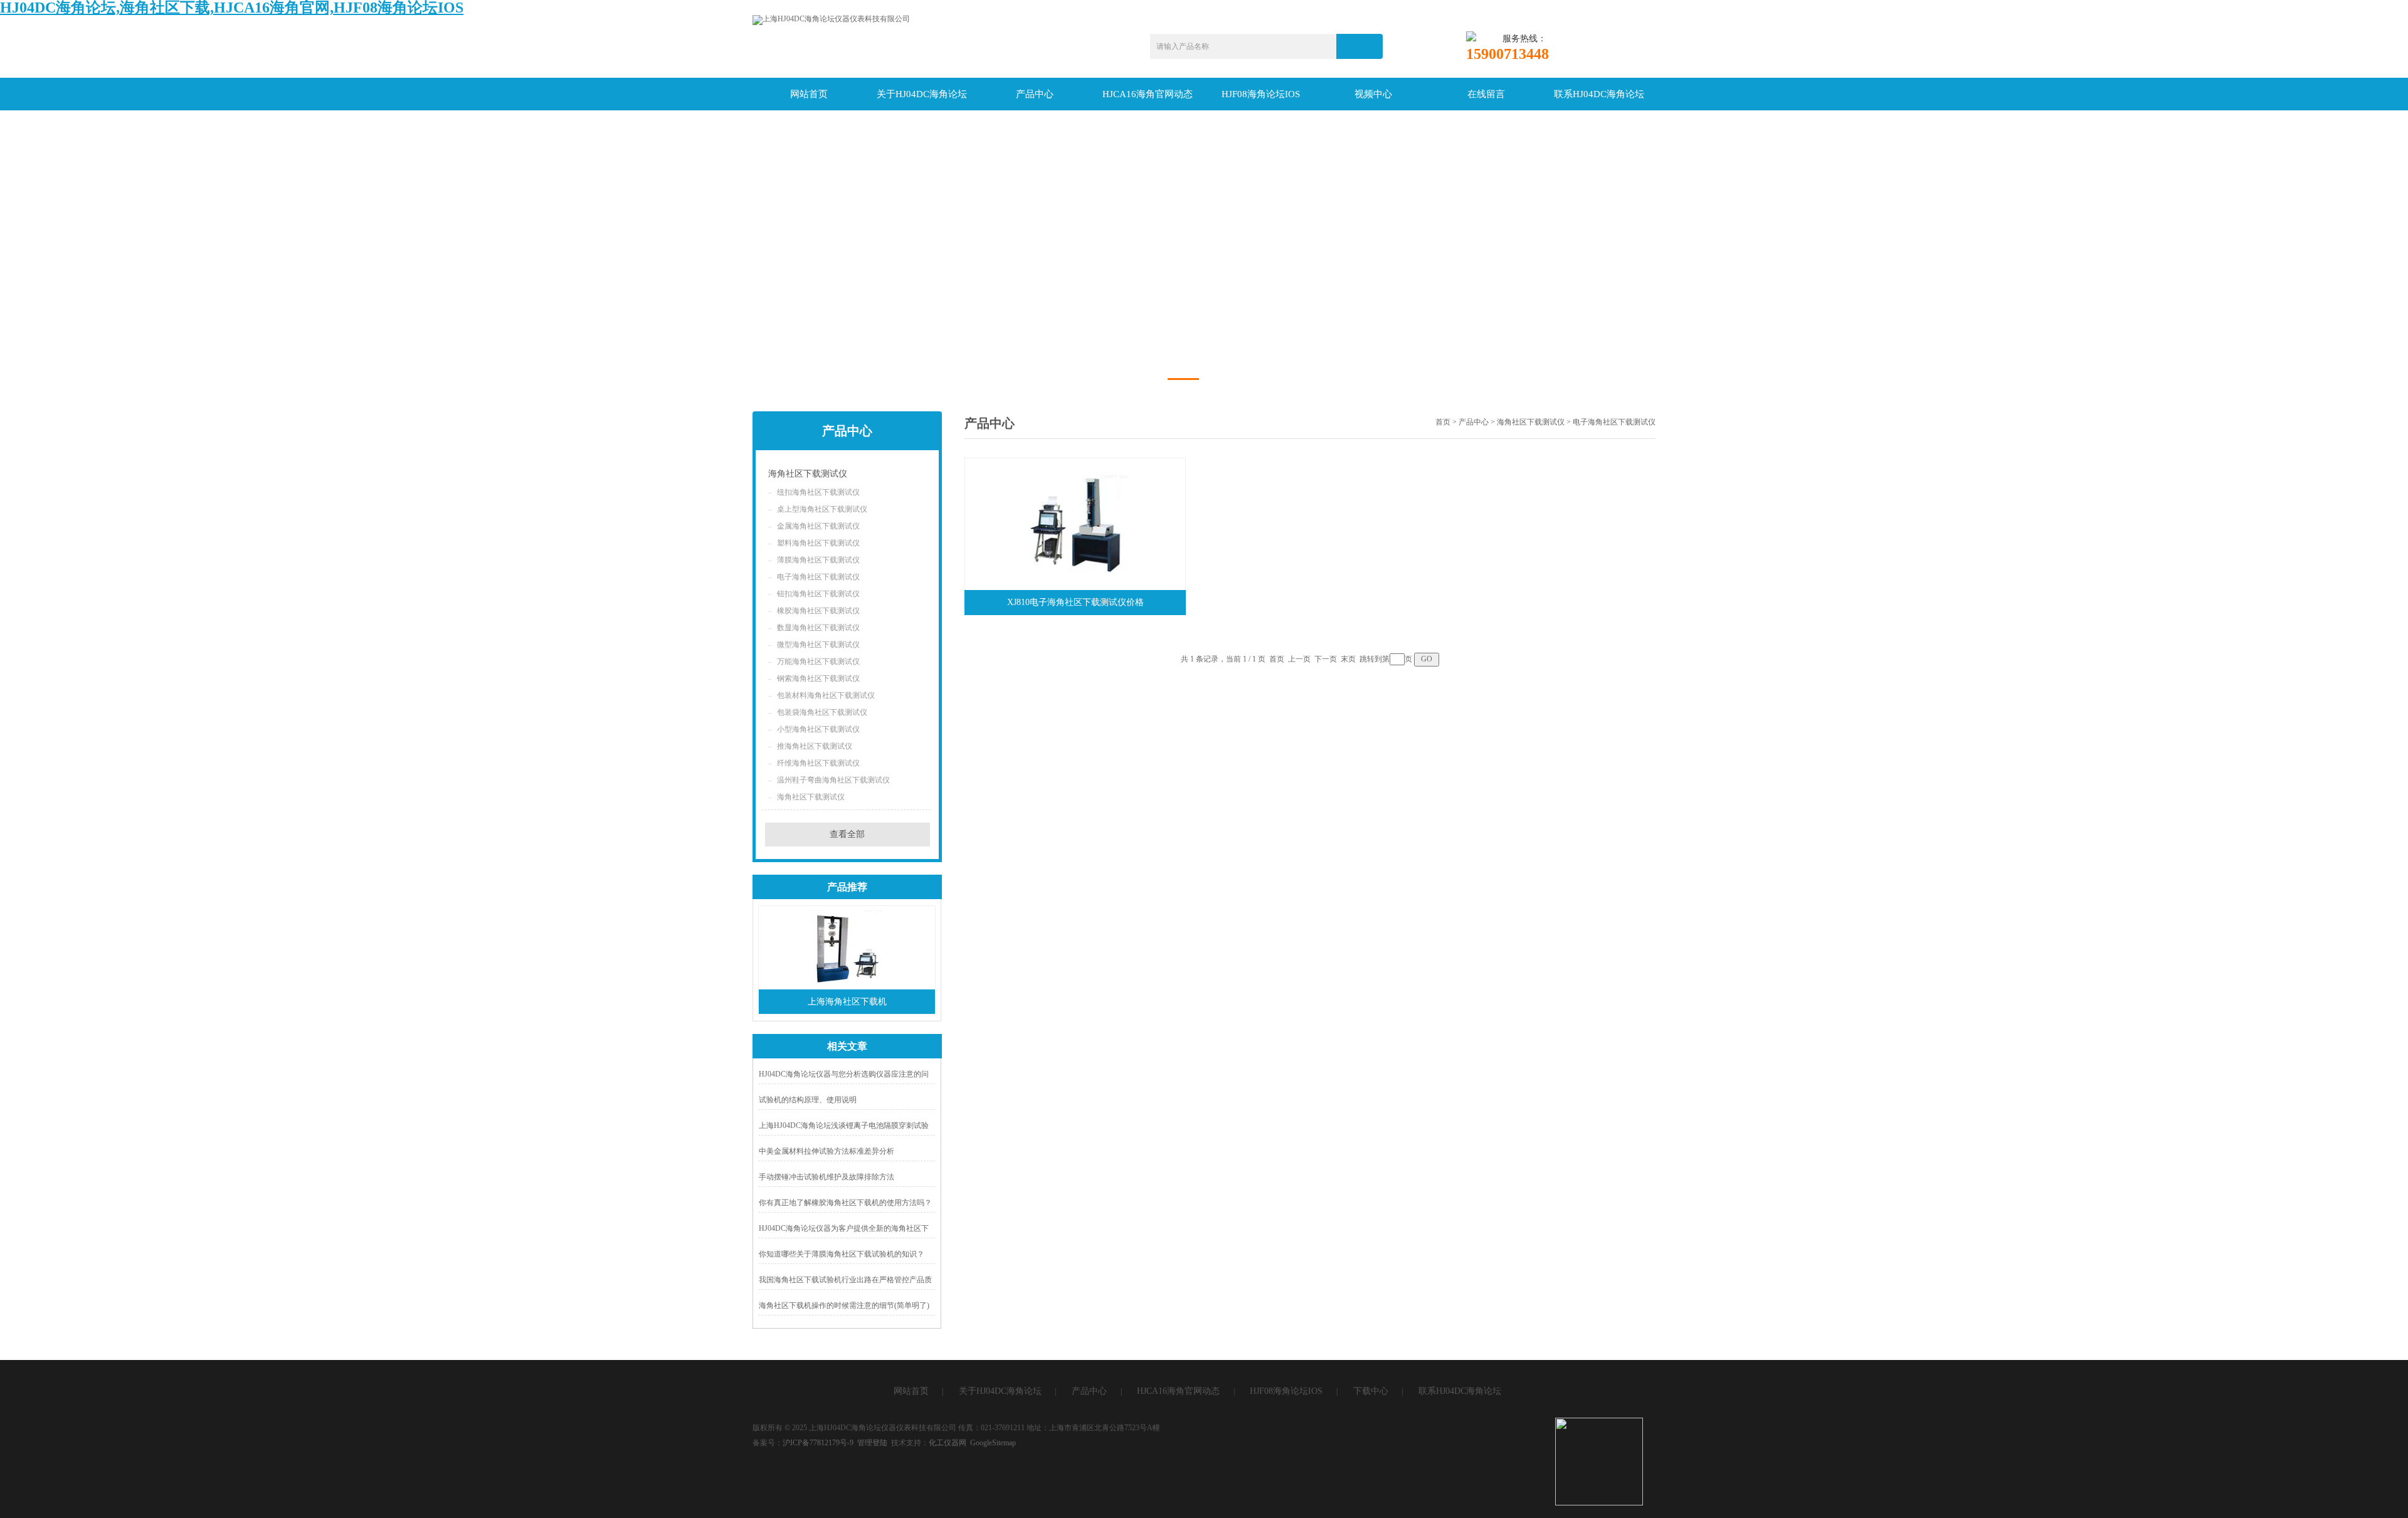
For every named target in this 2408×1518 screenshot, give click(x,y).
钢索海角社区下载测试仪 (818, 678)
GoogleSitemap (993, 1443)
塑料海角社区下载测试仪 (818, 543)
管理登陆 (872, 1443)
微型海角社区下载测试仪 (818, 645)
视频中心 (1373, 94)
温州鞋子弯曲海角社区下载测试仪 (833, 780)
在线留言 (1486, 94)
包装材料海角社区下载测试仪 (826, 695)
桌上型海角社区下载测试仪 (822, 509)
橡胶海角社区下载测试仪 (818, 611)
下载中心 (1371, 1391)
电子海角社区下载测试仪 (818, 577)
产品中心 (1035, 94)
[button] (1183, 379)
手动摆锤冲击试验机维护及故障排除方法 (826, 1177)
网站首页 (809, 94)
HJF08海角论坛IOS (1261, 94)
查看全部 (847, 834)
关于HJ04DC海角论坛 (922, 94)
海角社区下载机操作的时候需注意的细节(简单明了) (844, 1305)
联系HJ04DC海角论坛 (1599, 94)
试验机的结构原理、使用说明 (808, 1100)
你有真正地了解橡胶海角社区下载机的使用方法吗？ (845, 1203)
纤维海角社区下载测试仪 (818, 763)
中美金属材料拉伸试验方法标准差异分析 (826, 1151)
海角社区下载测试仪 (808, 474)
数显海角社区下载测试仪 (818, 628)
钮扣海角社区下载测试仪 (818, 594)
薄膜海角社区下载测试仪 (818, 560)
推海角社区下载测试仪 (815, 746)
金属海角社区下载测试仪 (818, 526)
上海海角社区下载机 (847, 1002)
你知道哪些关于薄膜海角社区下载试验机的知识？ (842, 1254)
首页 (1443, 422)
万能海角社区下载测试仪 (818, 661)
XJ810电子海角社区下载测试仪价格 (1075, 602)
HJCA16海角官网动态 (1148, 94)
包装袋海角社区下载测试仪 (822, 712)
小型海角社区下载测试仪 (818, 729)
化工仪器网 (948, 1443)
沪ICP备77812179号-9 (818, 1443)
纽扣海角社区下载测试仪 (818, 492)
